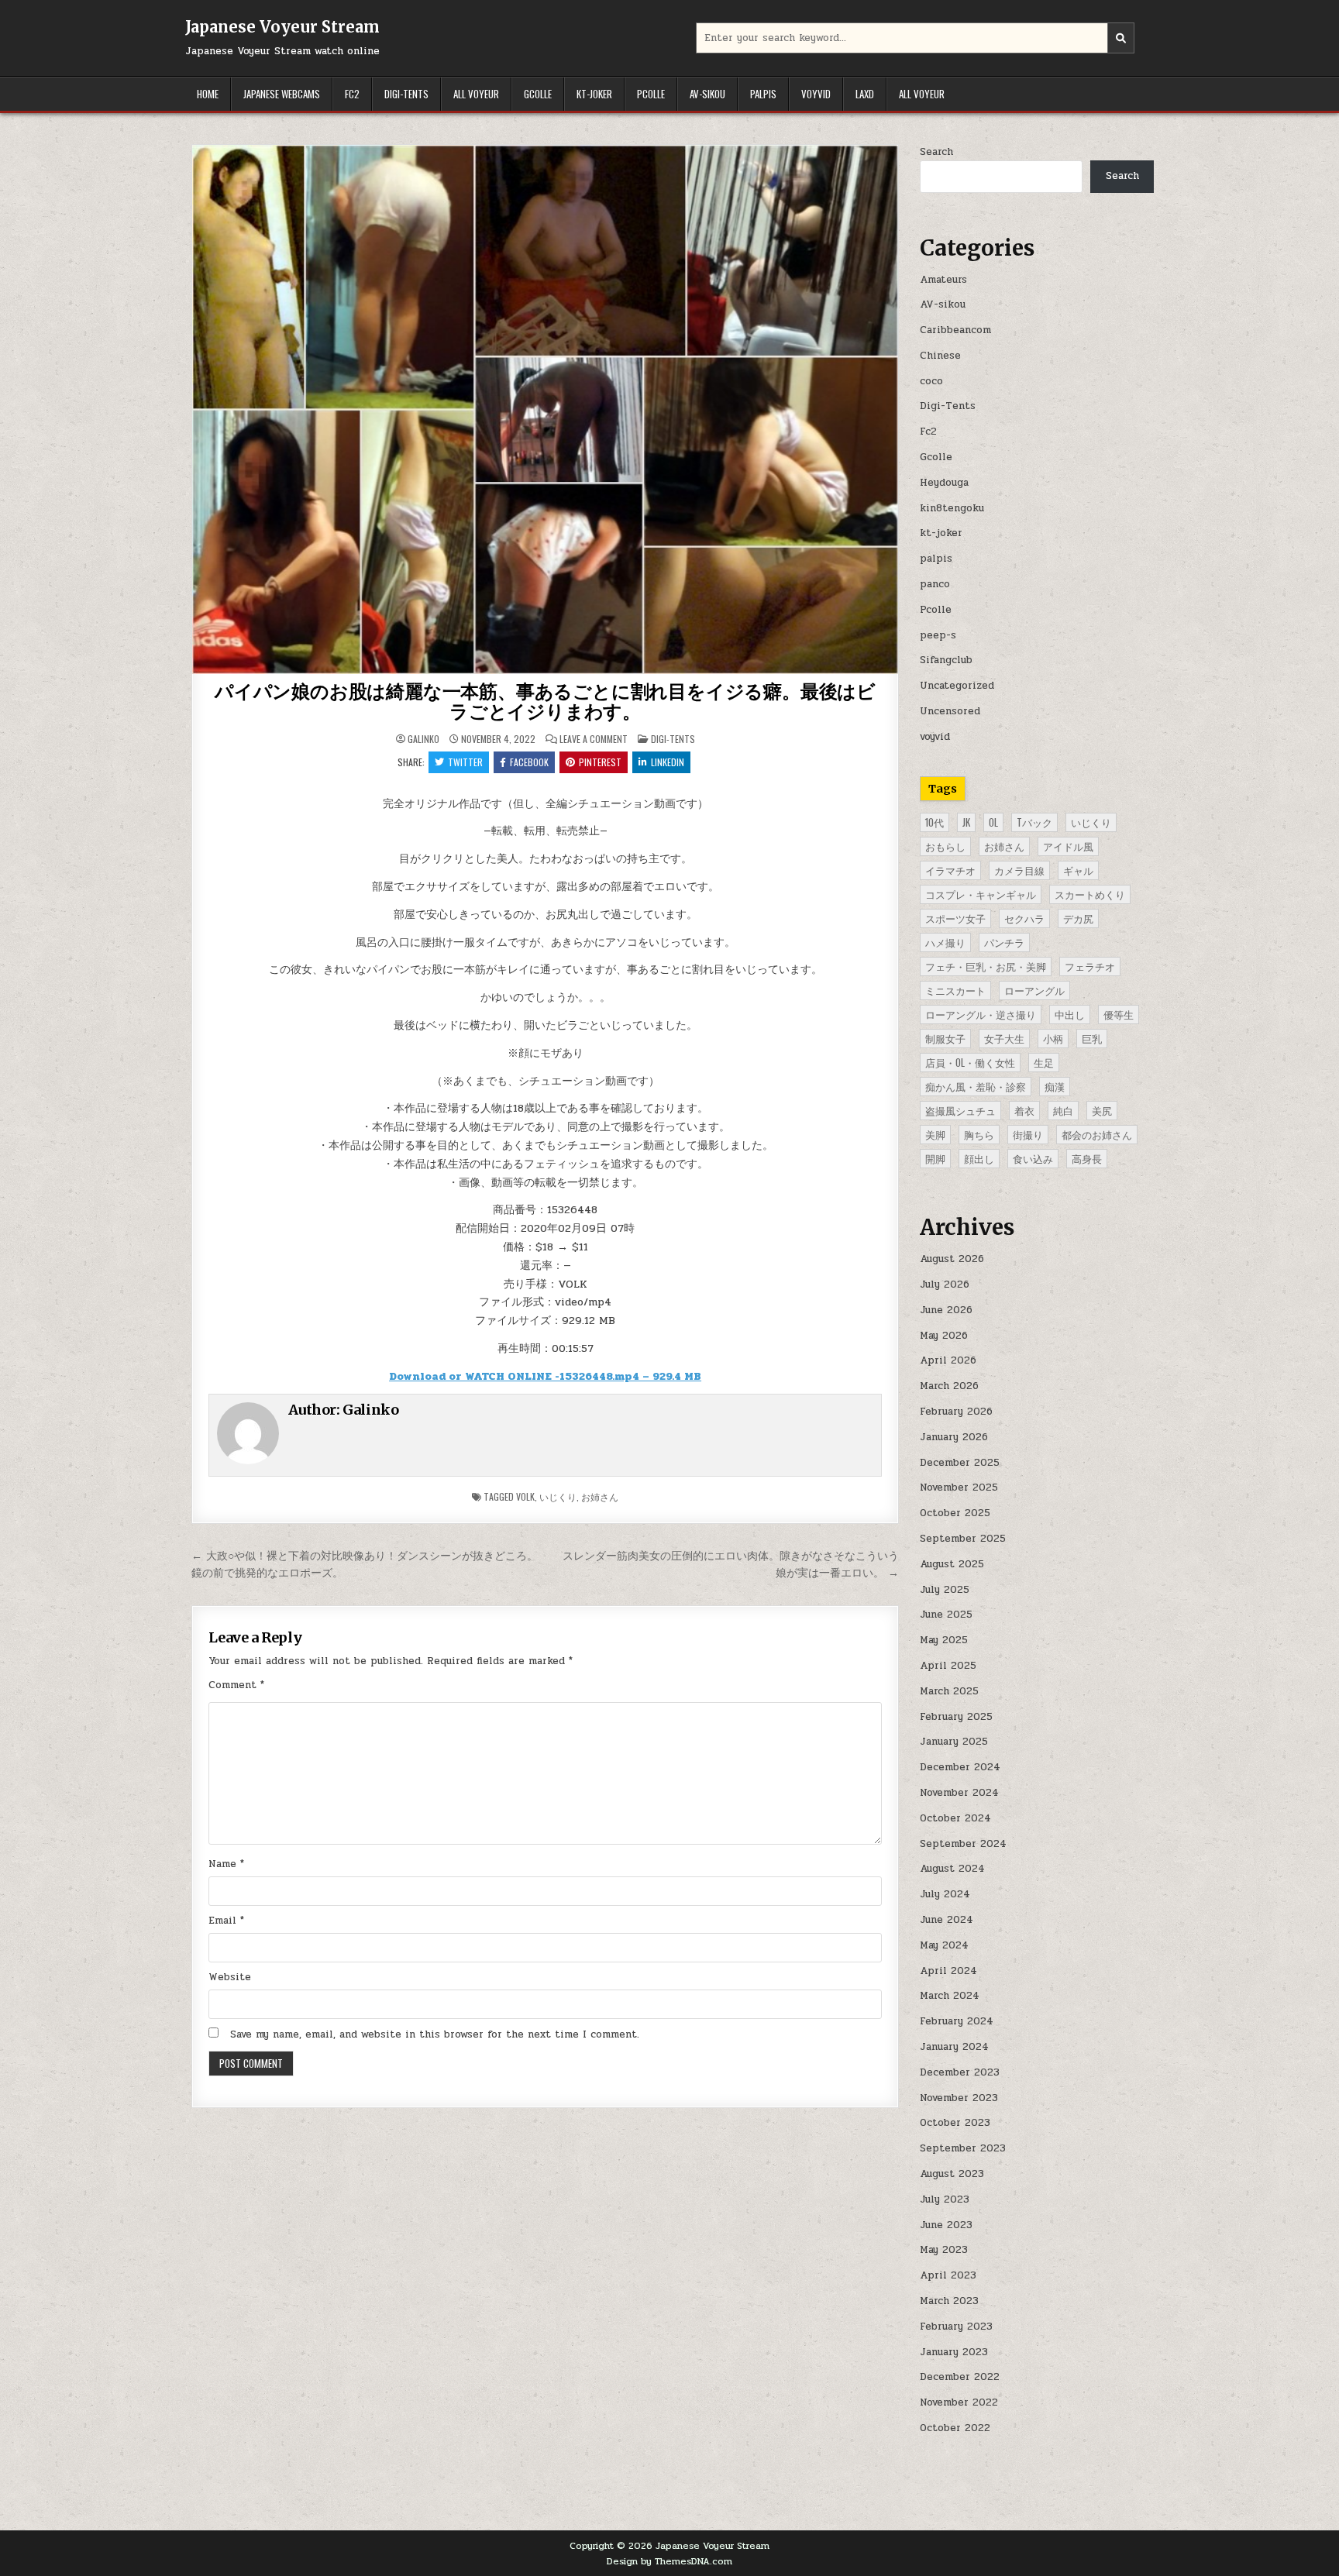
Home (208, 94)
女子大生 (1004, 1038)
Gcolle (538, 94)
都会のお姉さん (1097, 1134)
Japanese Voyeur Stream (282, 27)
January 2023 (954, 2352)
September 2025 (963, 1539)
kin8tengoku (952, 508)
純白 (1063, 1110)
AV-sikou (707, 94)
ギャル (1078, 870)
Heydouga (944, 483)
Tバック (1034, 822)
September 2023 (963, 2148)
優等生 (1119, 1014)
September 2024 (963, 1844)
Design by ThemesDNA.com (669, 2561)
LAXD (865, 94)
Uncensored (950, 711)
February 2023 (956, 2327)
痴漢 (1055, 1086)
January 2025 (954, 1742)
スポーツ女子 (955, 918)
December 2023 (960, 2072)
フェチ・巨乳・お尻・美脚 (986, 966)
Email (226, 1921)
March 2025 (949, 1691)
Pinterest (600, 762)
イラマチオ (950, 870)
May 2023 (944, 2250)
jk (966, 822)
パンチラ (1004, 942)
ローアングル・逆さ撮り (981, 1014)
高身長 (1087, 1158)
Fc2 (352, 94)
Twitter (465, 762)
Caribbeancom (955, 330)
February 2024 (957, 2021)
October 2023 (955, 2123)
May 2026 (944, 1336)
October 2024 (955, 1818)
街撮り (1028, 1134)
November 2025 (959, 1487)
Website (230, 1977)
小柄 (1053, 1038)
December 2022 (960, 2377)
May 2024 (944, 1945)
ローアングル (1034, 990)
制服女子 (945, 1038)
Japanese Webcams (282, 94)
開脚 (935, 1158)
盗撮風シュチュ (960, 1110)
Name (226, 1864)
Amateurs (943, 280)
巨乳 (1092, 1038)
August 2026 (952, 1259)
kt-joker (594, 94)
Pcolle (651, 94)
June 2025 (946, 1615)
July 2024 (945, 1894)
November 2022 (959, 2402)
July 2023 (945, 2199)
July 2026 (945, 1285)
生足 (1044, 1062)
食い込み (1033, 1158)
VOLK (525, 1496)
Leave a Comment (594, 739)
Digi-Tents (406, 94)
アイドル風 (1068, 846)
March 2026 (949, 1386)
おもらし (945, 846)
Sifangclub (946, 660)
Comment (236, 1685)
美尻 (1102, 1110)
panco (935, 584)
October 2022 (955, 2428)
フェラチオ (1090, 966)
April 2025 (948, 1666)
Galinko (423, 739)
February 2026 (956, 1412)
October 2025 (955, 1513)
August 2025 (952, 1564)
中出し (1070, 1014)
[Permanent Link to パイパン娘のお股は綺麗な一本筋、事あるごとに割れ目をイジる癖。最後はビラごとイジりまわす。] (545, 409)
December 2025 (960, 1463)
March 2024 (950, 1996)
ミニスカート (955, 990)
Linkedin (668, 762)
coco (931, 381)
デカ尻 (1078, 918)
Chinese (940, 356)
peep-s (938, 635)
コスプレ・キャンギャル (981, 894)
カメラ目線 (1019, 870)
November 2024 (959, 1793)
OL (993, 822)
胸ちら (979, 1134)
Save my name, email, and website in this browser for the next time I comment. (435, 2034)
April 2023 (948, 2275)
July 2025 (945, 1590)
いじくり (558, 1496)
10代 (935, 822)
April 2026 (948, 1360)
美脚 (935, 1134)
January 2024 (954, 2047)
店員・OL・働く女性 (970, 1062)
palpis (763, 94)
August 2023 (952, 2174)
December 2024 (960, 1767)
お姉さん (600, 1496)
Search (936, 152)
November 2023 (959, 2098)
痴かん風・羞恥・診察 (976, 1086)
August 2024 (952, 1869)
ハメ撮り (945, 942)
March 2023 (949, 2301)
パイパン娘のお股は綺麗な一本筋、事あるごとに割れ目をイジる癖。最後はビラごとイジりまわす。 (545, 702)
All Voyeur (476, 94)
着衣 (1024, 1110)
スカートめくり (1090, 894)
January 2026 (954, 1437)
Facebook (529, 762)
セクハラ (1024, 918)
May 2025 (944, 1640)
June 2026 (946, 1310)
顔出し (979, 1158)
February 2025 (956, 1717)
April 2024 (948, 1971)
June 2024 (947, 1920)
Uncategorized (957, 686)
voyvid (816, 94)
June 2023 (946, 2225)
